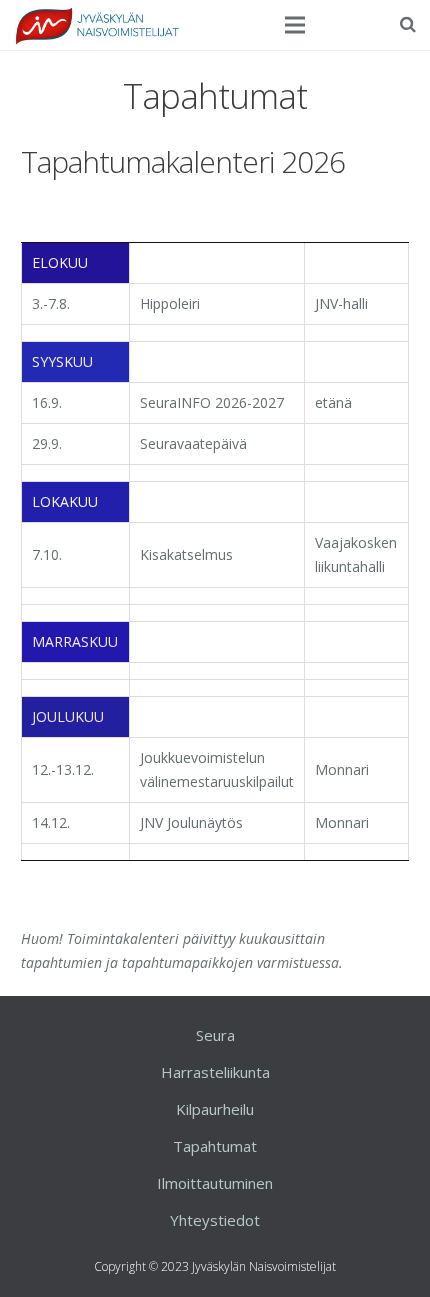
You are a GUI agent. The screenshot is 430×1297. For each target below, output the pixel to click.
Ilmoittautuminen (215, 1183)
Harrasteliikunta (215, 1072)
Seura (215, 1035)
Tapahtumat (215, 1146)
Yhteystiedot (215, 1220)
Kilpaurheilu (215, 1109)
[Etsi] (408, 24)
